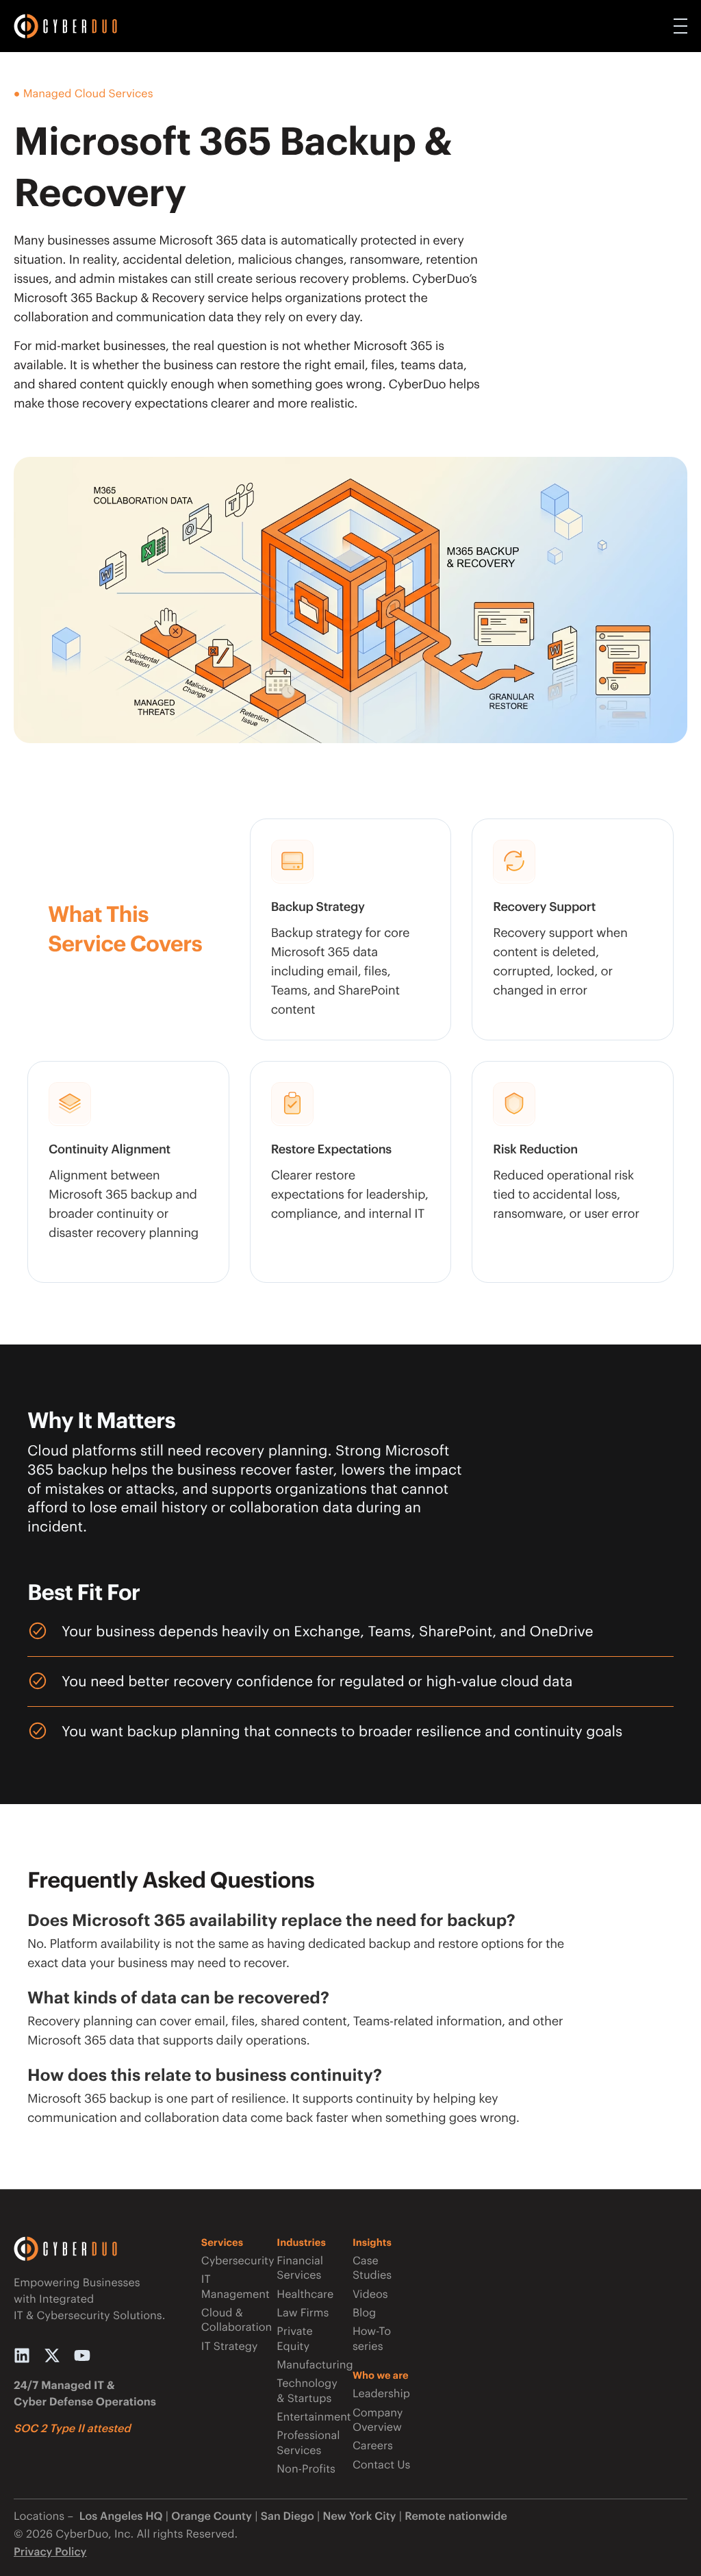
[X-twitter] (52, 2355)
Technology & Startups (307, 2390)
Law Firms (303, 2313)
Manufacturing (309, 2365)
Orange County (212, 2516)
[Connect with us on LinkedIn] (22, 2355)
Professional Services (308, 2442)
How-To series (372, 2338)
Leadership (381, 2393)
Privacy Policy (50, 2552)
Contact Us (381, 2465)
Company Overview (378, 2420)
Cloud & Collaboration (234, 2320)
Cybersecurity (234, 2261)
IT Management (234, 2286)
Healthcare (305, 2294)
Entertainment (309, 2417)
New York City (360, 2516)
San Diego (288, 2516)
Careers (373, 2446)
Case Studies (372, 2268)
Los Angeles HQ (119, 2516)
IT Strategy (230, 2346)
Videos (370, 2294)
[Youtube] (82, 2355)
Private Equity (294, 2338)
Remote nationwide (456, 2516)
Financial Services (300, 2268)
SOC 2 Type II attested (72, 2428)
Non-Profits (306, 2469)
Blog (364, 2313)
